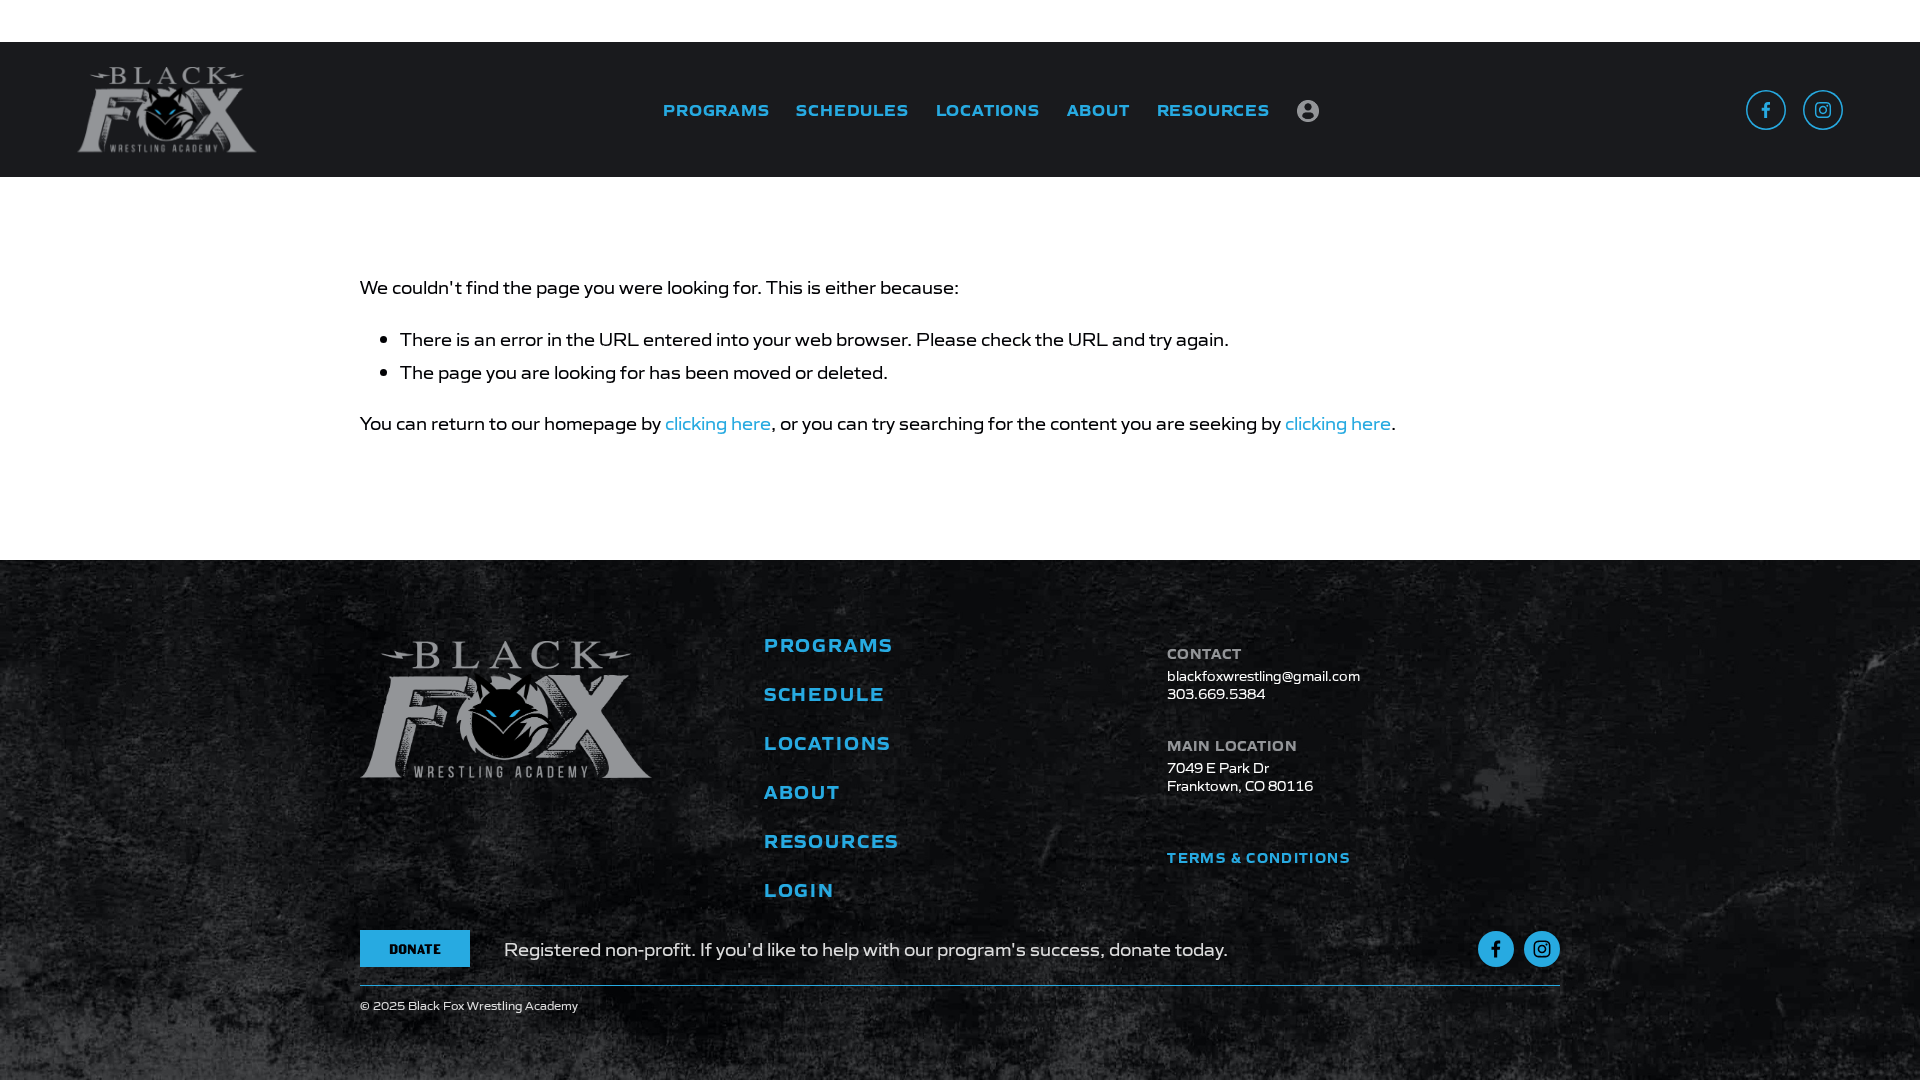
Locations (988, 109)
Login (1308, 112)
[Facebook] (1766, 110)
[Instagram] (1823, 110)
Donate (415, 949)
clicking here (718, 422)
